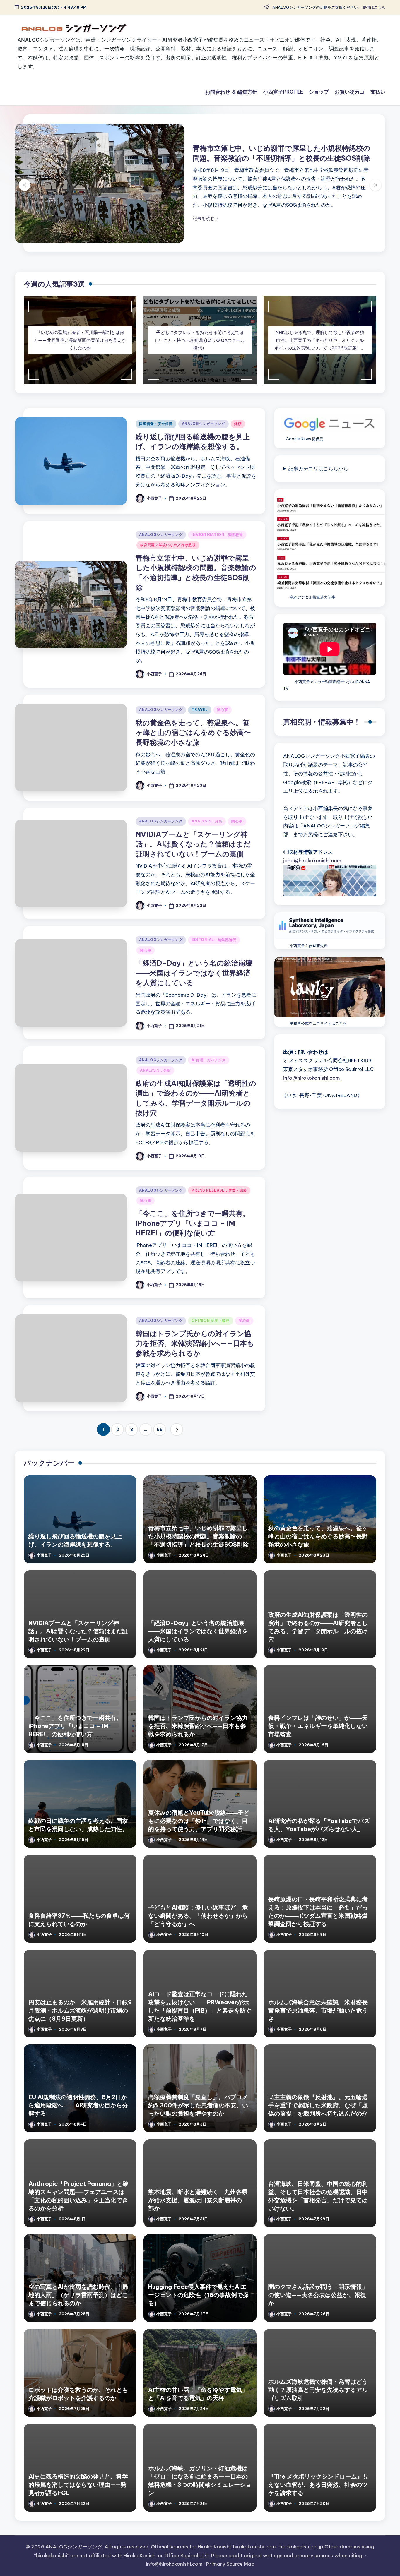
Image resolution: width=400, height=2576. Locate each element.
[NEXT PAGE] (177, 1432)
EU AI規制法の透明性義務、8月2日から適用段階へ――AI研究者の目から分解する (78, 2108)
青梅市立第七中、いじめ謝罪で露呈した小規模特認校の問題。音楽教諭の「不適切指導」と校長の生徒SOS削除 (198, 1539)
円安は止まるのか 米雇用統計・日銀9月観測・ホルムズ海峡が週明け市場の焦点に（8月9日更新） (80, 2013)
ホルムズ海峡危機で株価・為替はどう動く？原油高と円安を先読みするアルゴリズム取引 (318, 2392)
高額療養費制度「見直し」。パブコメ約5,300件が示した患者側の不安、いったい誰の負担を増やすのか (198, 2108)
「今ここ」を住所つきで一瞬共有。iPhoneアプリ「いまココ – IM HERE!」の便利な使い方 (193, 1226)
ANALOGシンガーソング (204, 427)
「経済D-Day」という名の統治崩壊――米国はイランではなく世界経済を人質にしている (194, 976)
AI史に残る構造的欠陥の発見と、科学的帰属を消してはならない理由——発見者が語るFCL (78, 2487)
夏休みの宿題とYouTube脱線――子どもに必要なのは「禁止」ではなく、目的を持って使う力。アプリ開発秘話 (199, 1823)
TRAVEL (200, 713)
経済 (238, 427)
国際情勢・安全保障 (156, 427)
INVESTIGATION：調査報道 (217, 538)
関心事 (223, 713)
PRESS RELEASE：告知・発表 (219, 1193)
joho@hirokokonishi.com (312, 863)
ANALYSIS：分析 (207, 824)
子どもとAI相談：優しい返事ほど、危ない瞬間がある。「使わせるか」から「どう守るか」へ (198, 1918)
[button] (51, 219)
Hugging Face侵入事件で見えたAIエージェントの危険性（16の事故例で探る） (198, 2298)
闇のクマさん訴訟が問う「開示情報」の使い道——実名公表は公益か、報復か (318, 2298)
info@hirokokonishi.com (312, 1081)
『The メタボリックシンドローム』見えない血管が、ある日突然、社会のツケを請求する (318, 2487)
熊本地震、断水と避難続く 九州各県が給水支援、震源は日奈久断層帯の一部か (198, 2203)
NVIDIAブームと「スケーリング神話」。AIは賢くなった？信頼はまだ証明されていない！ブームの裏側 (193, 847)
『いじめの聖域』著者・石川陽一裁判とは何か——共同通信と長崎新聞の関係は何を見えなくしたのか (80, 343)
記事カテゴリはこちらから (318, 472)
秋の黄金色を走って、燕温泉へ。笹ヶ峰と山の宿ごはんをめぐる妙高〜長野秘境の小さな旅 (193, 735)
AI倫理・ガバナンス (208, 1063)
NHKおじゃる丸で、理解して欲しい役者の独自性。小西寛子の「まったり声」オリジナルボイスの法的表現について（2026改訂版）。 (320, 343)
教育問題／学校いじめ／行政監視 (168, 548)
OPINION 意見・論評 (210, 1323)
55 (160, 1432)
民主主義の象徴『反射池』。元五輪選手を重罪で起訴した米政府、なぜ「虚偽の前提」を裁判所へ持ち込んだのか (318, 2108)
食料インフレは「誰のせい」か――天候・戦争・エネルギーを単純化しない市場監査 (318, 1729)
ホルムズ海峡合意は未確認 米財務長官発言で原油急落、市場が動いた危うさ (318, 2013)
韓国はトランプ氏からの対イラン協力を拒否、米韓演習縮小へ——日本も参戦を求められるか (195, 1346)
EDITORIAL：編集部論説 (214, 943)
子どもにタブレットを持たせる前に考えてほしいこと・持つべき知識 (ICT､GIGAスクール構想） (200, 343)
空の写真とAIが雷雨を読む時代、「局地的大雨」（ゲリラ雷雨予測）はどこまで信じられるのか (78, 2298)
